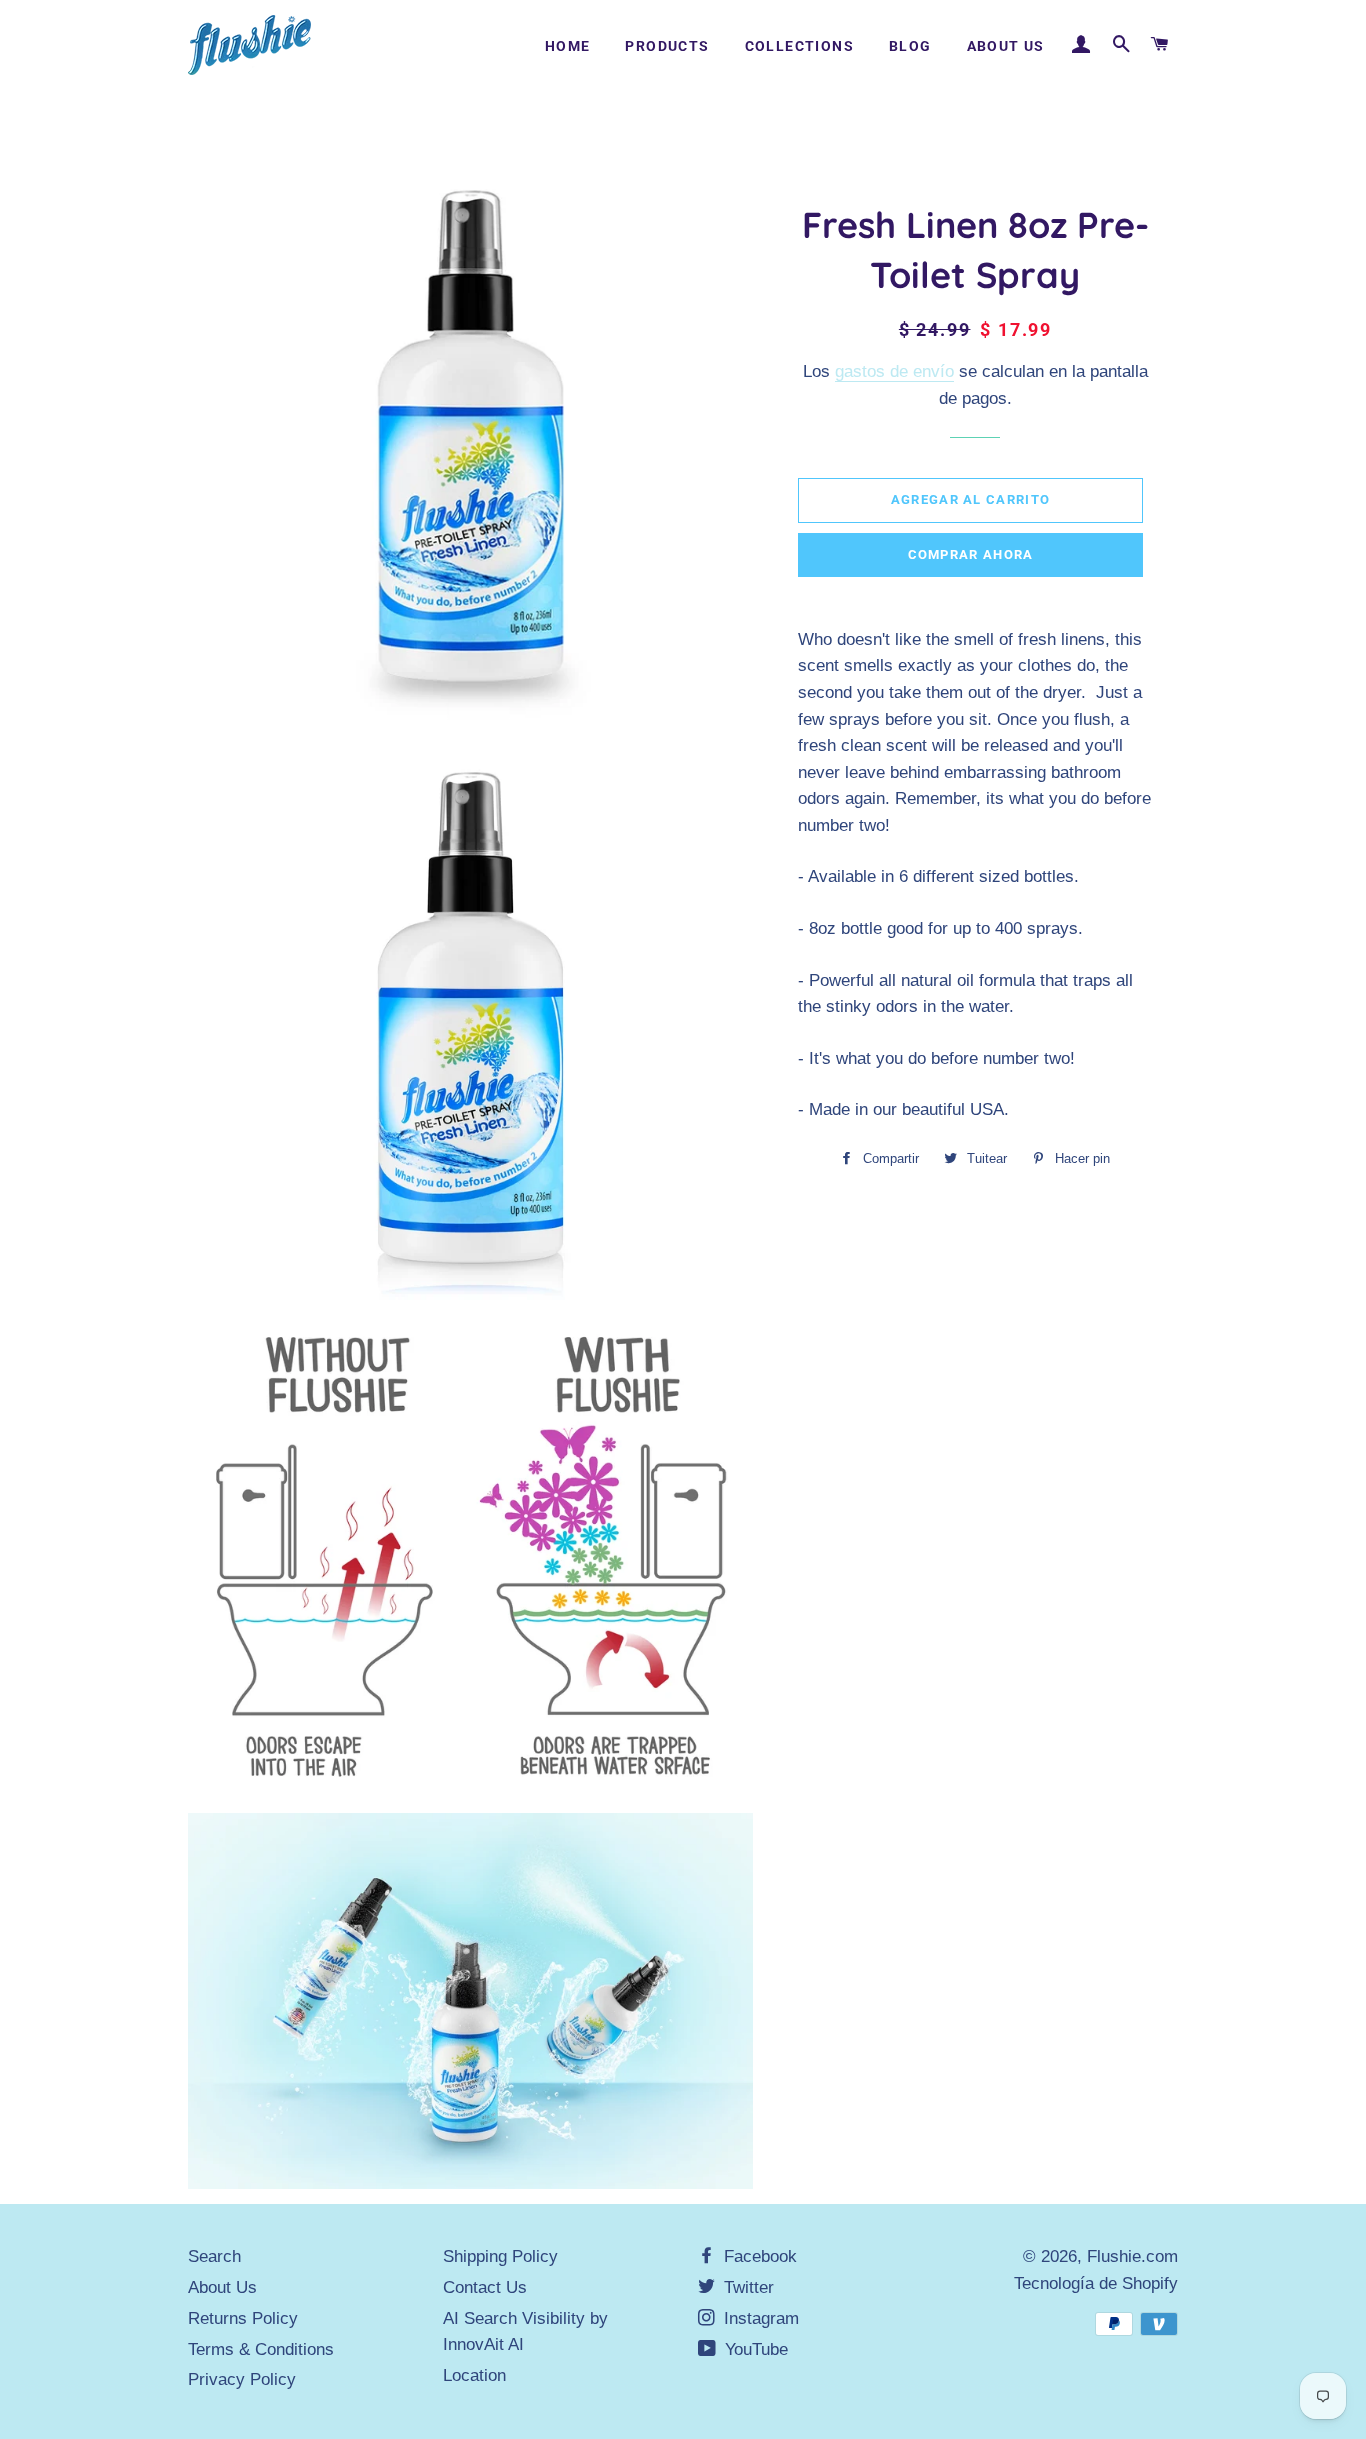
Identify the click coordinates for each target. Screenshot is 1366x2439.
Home (568, 46)
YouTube (754, 2349)
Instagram (759, 2318)
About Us (1006, 46)
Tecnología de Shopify (1096, 2283)
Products (667, 46)
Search (214, 2256)
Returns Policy (243, 2318)
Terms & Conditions (261, 2349)
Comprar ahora (971, 554)
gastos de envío (894, 371)
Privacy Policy (242, 2379)
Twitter (746, 2287)
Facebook (758, 2256)
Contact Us (485, 2287)
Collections (799, 46)
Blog (910, 46)
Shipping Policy (500, 2256)
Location (474, 2375)
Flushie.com (1132, 2256)
